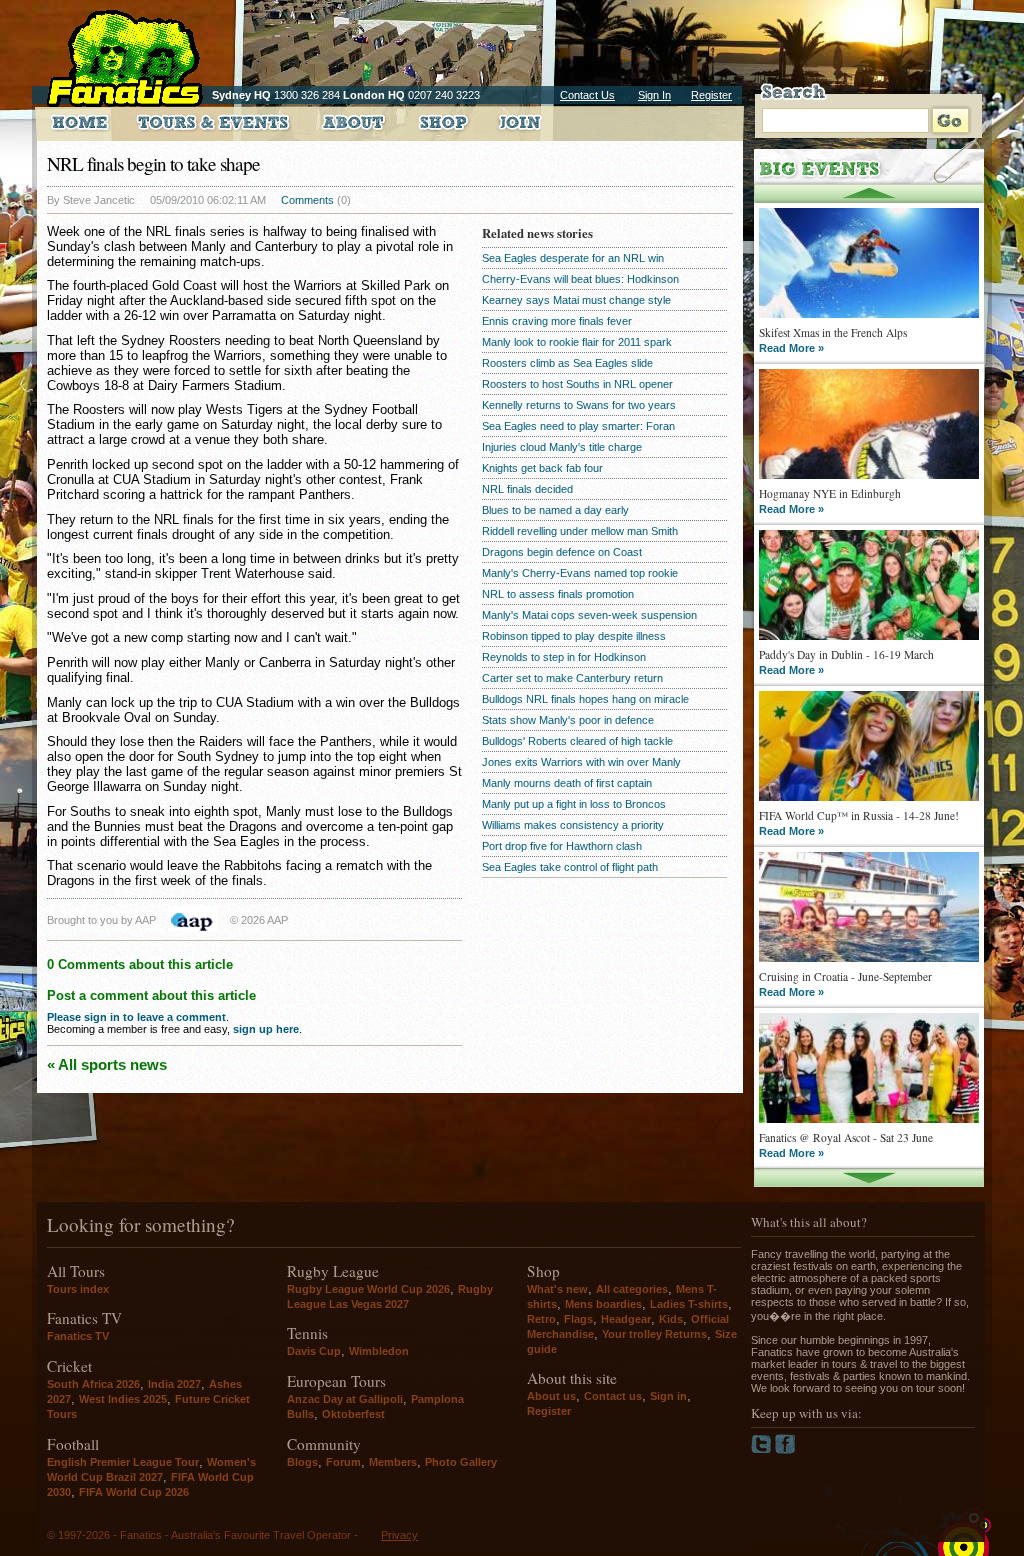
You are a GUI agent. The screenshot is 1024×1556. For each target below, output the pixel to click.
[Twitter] (763, 1450)
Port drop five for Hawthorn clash (562, 846)
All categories (632, 1289)
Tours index (78, 1289)
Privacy (399, 1535)
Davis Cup (314, 1351)
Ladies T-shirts (689, 1304)
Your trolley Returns (654, 1334)
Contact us (613, 1396)
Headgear (626, 1319)
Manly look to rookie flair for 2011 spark (577, 342)
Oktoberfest (353, 1414)
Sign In (654, 95)
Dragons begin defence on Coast (562, 552)
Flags (578, 1319)
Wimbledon (379, 1351)
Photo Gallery (461, 1462)
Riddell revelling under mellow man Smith (580, 531)
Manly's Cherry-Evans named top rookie (580, 573)
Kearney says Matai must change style (576, 300)
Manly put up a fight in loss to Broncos (574, 804)
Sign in (668, 1396)
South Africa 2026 (93, 1384)
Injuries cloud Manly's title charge (562, 447)
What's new (557, 1289)
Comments (307, 200)
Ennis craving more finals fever (557, 321)
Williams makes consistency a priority (573, 825)
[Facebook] (785, 1450)
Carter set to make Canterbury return (572, 678)
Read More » (791, 348)
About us (551, 1396)
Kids (671, 1319)
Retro (541, 1319)
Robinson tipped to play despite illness (574, 636)
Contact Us (587, 95)
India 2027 (174, 1384)
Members (393, 1462)
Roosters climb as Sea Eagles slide (567, 363)
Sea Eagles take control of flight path (570, 867)
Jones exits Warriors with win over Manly (581, 762)
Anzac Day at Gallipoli (345, 1399)
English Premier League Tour (123, 1462)
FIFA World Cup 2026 (134, 1492)
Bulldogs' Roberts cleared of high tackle (577, 741)
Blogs (302, 1462)
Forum (343, 1462)
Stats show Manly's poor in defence (568, 720)
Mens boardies (603, 1304)
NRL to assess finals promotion (558, 594)
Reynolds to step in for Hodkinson (564, 657)
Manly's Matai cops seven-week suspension (589, 615)
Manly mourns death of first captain (567, 783)
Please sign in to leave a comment (136, 1017)
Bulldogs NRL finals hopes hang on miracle (585, 699)
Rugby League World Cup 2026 (368, 1289)
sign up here (266, 1029)
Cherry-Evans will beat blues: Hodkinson (580, 279)
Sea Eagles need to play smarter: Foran (578, 426)
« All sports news (107, 1064)
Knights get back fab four (542, 468)
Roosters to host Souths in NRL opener (577, 384)
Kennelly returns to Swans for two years (579, 405)
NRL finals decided (527, 489)
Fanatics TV (78, 1336)
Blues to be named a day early (555, 510)
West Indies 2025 (123, 1399)
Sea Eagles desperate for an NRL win (573, 258)
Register (711, 95)
